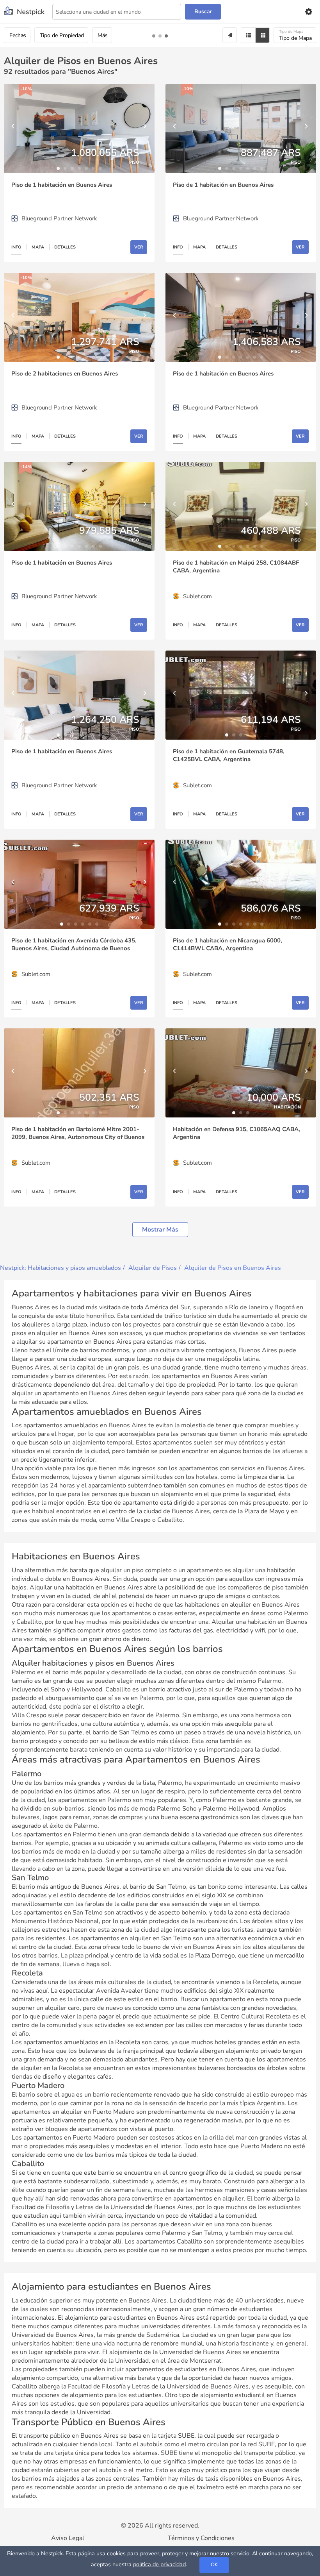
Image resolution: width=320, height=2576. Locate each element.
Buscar (203, 12)
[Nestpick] (24, 12)
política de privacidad (159, 2564)
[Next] (145, 129)
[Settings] (308, 12)
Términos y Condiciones (201, 2538)
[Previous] (14, 129)
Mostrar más (160, 1230)
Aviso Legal (68, 2538)
